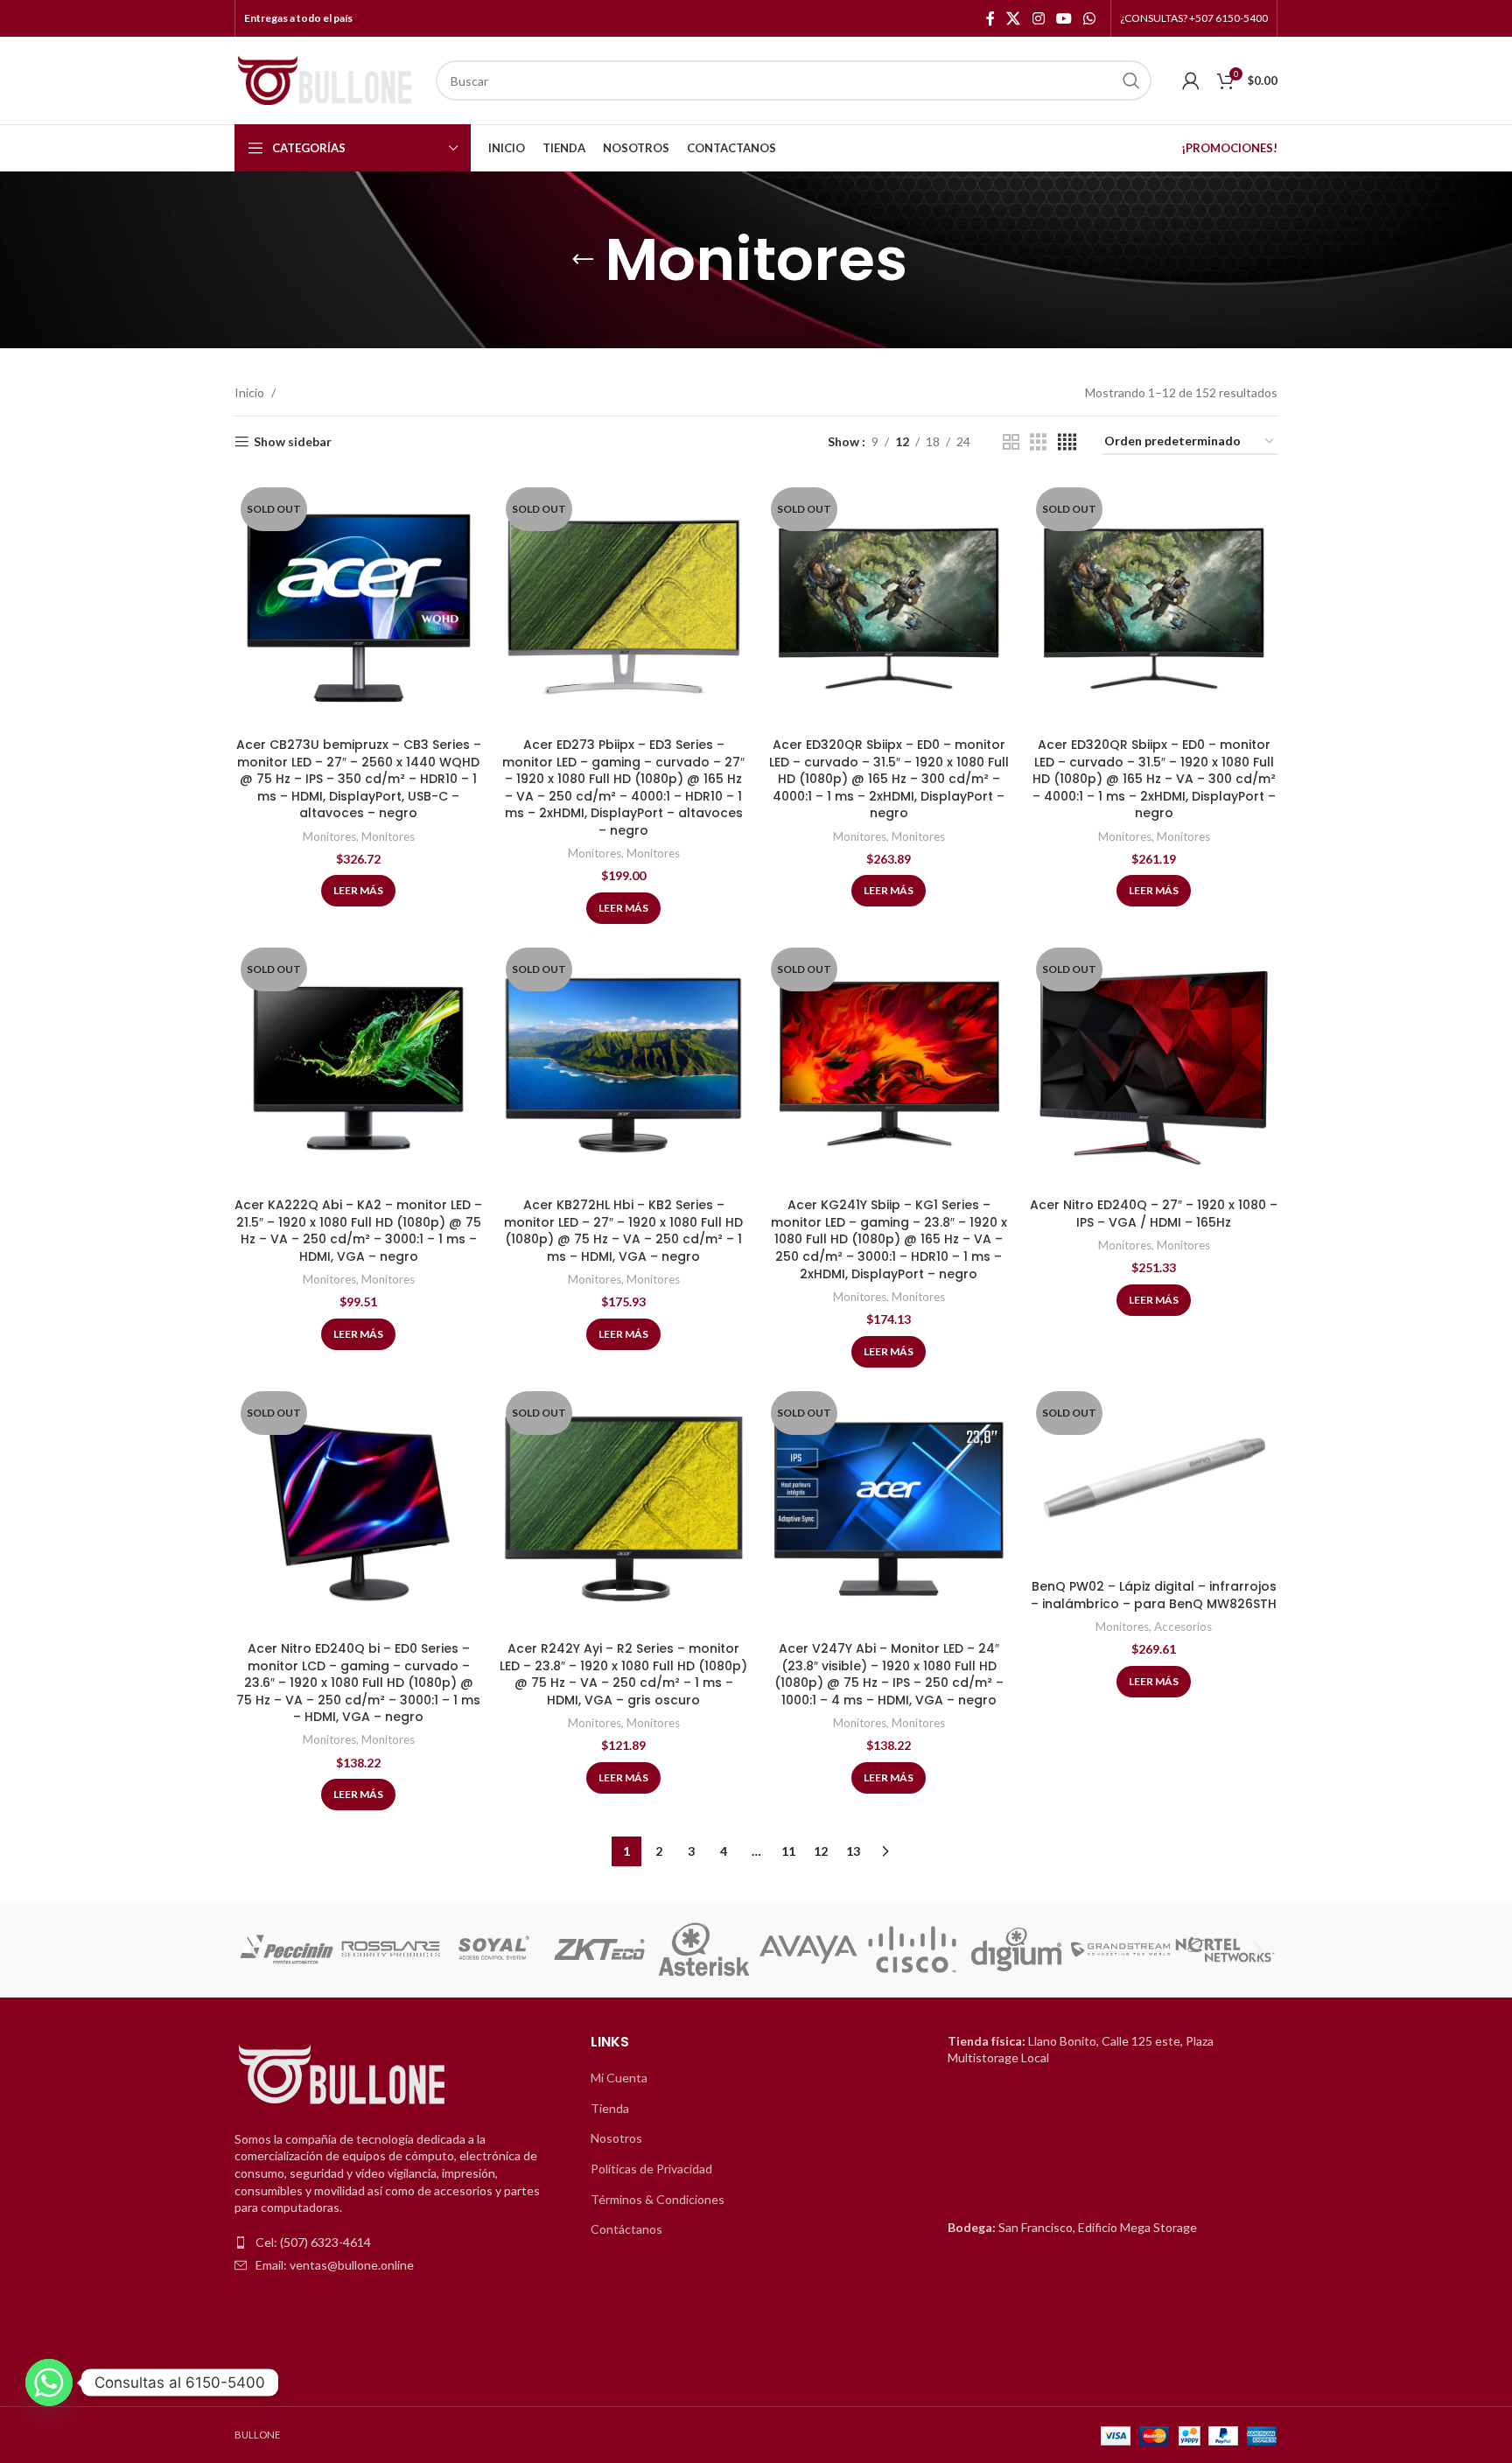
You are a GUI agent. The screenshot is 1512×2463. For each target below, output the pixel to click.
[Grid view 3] (1038, 442)
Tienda (610, 2108)
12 (821, 1851)
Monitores (329, 836)
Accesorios (1183, 1627)
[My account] (1191, 80)
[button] (254, 1950)
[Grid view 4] (1067, 442)
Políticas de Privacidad (651, 2169)
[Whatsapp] (49, 2383)
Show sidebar (293, 442)
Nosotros (616, 2138)
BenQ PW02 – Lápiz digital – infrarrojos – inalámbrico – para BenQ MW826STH (1154, 1595)
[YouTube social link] (1064, 18)
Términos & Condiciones (658, 2199)
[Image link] (344, 2075)
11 (788, 1851)
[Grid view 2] (1011, 442)
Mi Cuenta (619, 2078)
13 (853, 1851)
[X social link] (1014, 18)
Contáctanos (626, 2229)
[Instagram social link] (1038, 18)
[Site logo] (326, 79)
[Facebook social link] (990, 18)
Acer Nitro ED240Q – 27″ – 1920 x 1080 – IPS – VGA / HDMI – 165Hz (1154, 1214)
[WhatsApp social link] (1090, 18)
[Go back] (583, 260)
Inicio (249, 392)
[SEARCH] (1131, 80)
